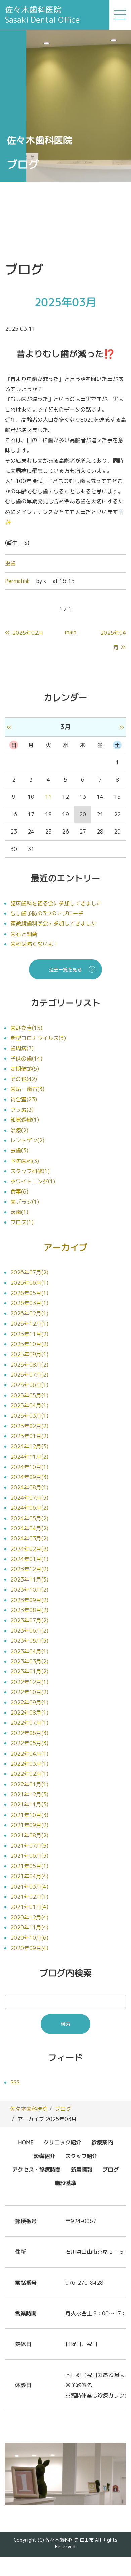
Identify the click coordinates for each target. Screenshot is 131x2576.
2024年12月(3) (29, 1446)
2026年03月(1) (29, 1303)
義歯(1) (19, 1212)
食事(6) (19, 1192)
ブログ (63, 2109)
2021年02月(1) (29, 1897)
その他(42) (24, 1079)
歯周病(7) (22, 1048)
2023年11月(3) (29, 1579)
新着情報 (82, 2170)
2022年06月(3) (29, 1733)
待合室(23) (24, 1099)
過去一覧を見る (65, 969)
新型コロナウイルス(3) (38, 1038)
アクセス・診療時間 (37, 2170)
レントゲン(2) (27, 1140)
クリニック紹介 (62, 2142)
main (71, 632)
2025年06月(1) (29, 1385)
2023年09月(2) (29, 1600)
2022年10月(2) (29, 1692)
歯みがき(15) (26, 1028)
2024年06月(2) (29, 1508)
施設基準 (65, 2183)
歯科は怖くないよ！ (35, 944)
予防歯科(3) (25, 1161)
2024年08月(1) (29, 1487)
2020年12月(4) (29, 1917)
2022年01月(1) (29, 1784)
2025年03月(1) (29, 1416)
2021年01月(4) (29, 1907)
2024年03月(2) (29, 1538)
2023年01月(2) (29, 1671)
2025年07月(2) (29, 1375)
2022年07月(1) (29, 1723)
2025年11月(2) (29, 1334)
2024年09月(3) (29, 1477)
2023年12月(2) (29, 1569)
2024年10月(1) (29, 1467)
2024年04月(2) (29, 1528)
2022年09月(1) (29, 1702)
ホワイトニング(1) (33, 1181)
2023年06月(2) (29, 1631)
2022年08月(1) (29, 1713)
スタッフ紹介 (81, 2156)
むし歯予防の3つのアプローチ (47, 913)
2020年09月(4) (29, 1948)
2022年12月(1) (29, 1682)
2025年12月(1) (29, 1324)
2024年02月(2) (29, 1549)
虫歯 (10, 563)
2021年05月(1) (29, 1866)
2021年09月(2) (29, 1825)
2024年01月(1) (29, 1559)
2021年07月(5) (29, 1846)
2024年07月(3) (29, 1498)
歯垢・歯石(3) (27, 1089)
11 (48, 797)
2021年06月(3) (29, 1856)
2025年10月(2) (29, 1344)
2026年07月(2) (29, 1272)
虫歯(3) (19, 1150)
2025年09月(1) (29, 1354)
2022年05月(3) (29, 1743)
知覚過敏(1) (25, 1120)
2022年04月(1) (29, 1754)
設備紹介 (44, 2156)
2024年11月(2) (29, 1457)
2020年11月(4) (29, 1927)
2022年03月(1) (29, 1764)
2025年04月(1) (29, 1405)
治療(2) (19, 1130)
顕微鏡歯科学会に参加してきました (53, 923)
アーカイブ (65, 1247)
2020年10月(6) (29, 1938)
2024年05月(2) (29, 1518)
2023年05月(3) (29, 1641)
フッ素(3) (22, 1110)
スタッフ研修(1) (30, 1171)
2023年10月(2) (29, 1590)
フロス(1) (22, 1222)
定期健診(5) (25, 1069)
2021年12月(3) (29, 1794)
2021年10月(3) (29, 1815)
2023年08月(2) (29, 1610)
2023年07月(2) (29, 1620)
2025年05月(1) (29, 1395)
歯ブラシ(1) (25, 1202)
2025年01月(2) (29, 1436)
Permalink (17, 581)
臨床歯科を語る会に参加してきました (56, 903)
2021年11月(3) (29, 1804)
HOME (26, 2142)
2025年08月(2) (29, 1365)
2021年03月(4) (29, 1887)
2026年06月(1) (29, 1283)
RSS (15, 2082)
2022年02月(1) (29, 1774)
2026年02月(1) (29, 1313)
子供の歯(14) (26, 1058)
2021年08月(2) (29, 1835)
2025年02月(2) (29, 1426)
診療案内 (102, 2142)
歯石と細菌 (24, 934)
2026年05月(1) (29, 1293)
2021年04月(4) (29, 1876)
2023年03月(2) (29, 1661)
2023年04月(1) (29, 1651)
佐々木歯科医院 (29, 2109)
